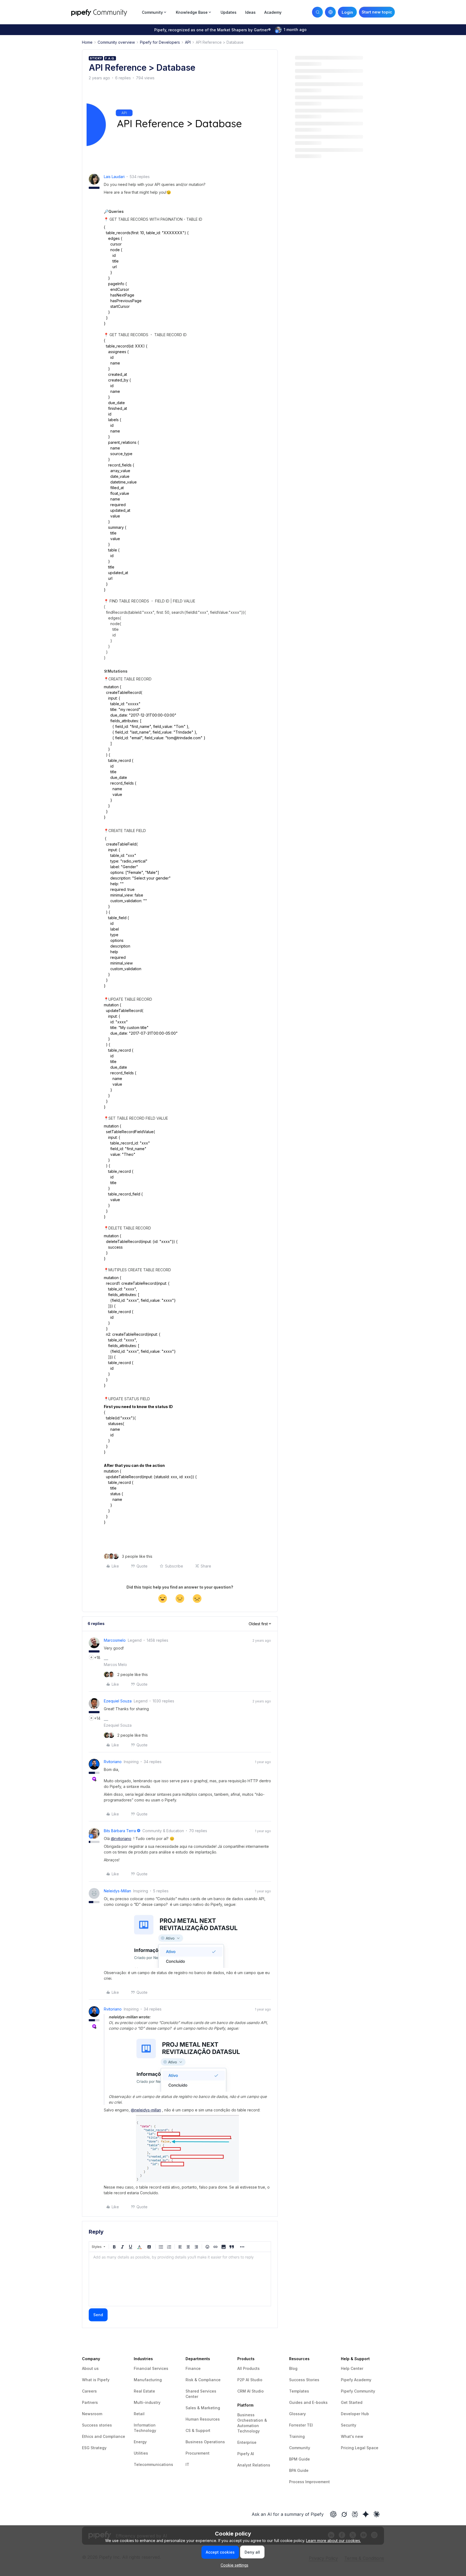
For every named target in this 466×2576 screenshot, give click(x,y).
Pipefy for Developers (160, 42)
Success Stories (304, 2380)
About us (90, 2368)
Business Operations (205, 2442)
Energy (140, 2442)
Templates (299, 2391)
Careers (89, 2391)
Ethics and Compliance (104, 2436)
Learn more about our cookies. (333, 2541)
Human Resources (203, 2419)
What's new (352, 2436)
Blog (293, 2368)
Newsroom (92, 2414)
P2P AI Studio (250, 2380)
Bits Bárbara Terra (120, 1831)
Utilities (141, 2453)
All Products (249, 2368)
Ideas (250, 12)
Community (300, 2448)
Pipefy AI (246, 2454)
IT (187, 2464)
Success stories (97, 2425)
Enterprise (247, 2442)
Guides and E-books (308, 2402)
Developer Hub (355, 2414)
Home (87, 42)
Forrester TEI (301, 2425)
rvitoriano (113, 1762)
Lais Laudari (114, 177)
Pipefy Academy (356, 2380)
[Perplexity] (355, 2514)
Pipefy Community (358, 2391)
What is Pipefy (96, 2380)
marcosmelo (115, 1640)
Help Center (352, 2368)
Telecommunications (153, 2464)
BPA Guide (299, 2470)
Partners (90, 2402)
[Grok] (344, 2514)
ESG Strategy (94, 2448)
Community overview (116, 42)
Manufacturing (148, 2380)
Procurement (198, 2453)
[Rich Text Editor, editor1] (180, 2279)
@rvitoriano (121, 1839)
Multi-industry (147, 2402)
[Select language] (330, 12)
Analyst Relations (254, 2465)
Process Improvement (309, 2482)
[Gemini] (366, 2514)
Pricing (348, 2448)
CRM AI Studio (251, 2391)
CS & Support (198, 2430)
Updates (229, 12)
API (188, 42)
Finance (193, 2368)
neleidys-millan (117, 1891)
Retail (139, 2414)
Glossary (297, 2414)
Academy (273, 12)
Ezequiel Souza (118, 1701)
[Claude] (376, 2514)
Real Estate (144, 2391)
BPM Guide (299, 2459)
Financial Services (151, 2368)
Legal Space (367, 2448)
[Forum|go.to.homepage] (105, 12)
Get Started (352, 2402)
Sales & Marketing (203, 2408)
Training (297, 2436)
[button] (377, 12)
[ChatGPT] (333, 2514)
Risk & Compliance (203, 2380)
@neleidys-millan (146, 2110)
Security (349, 2425)
